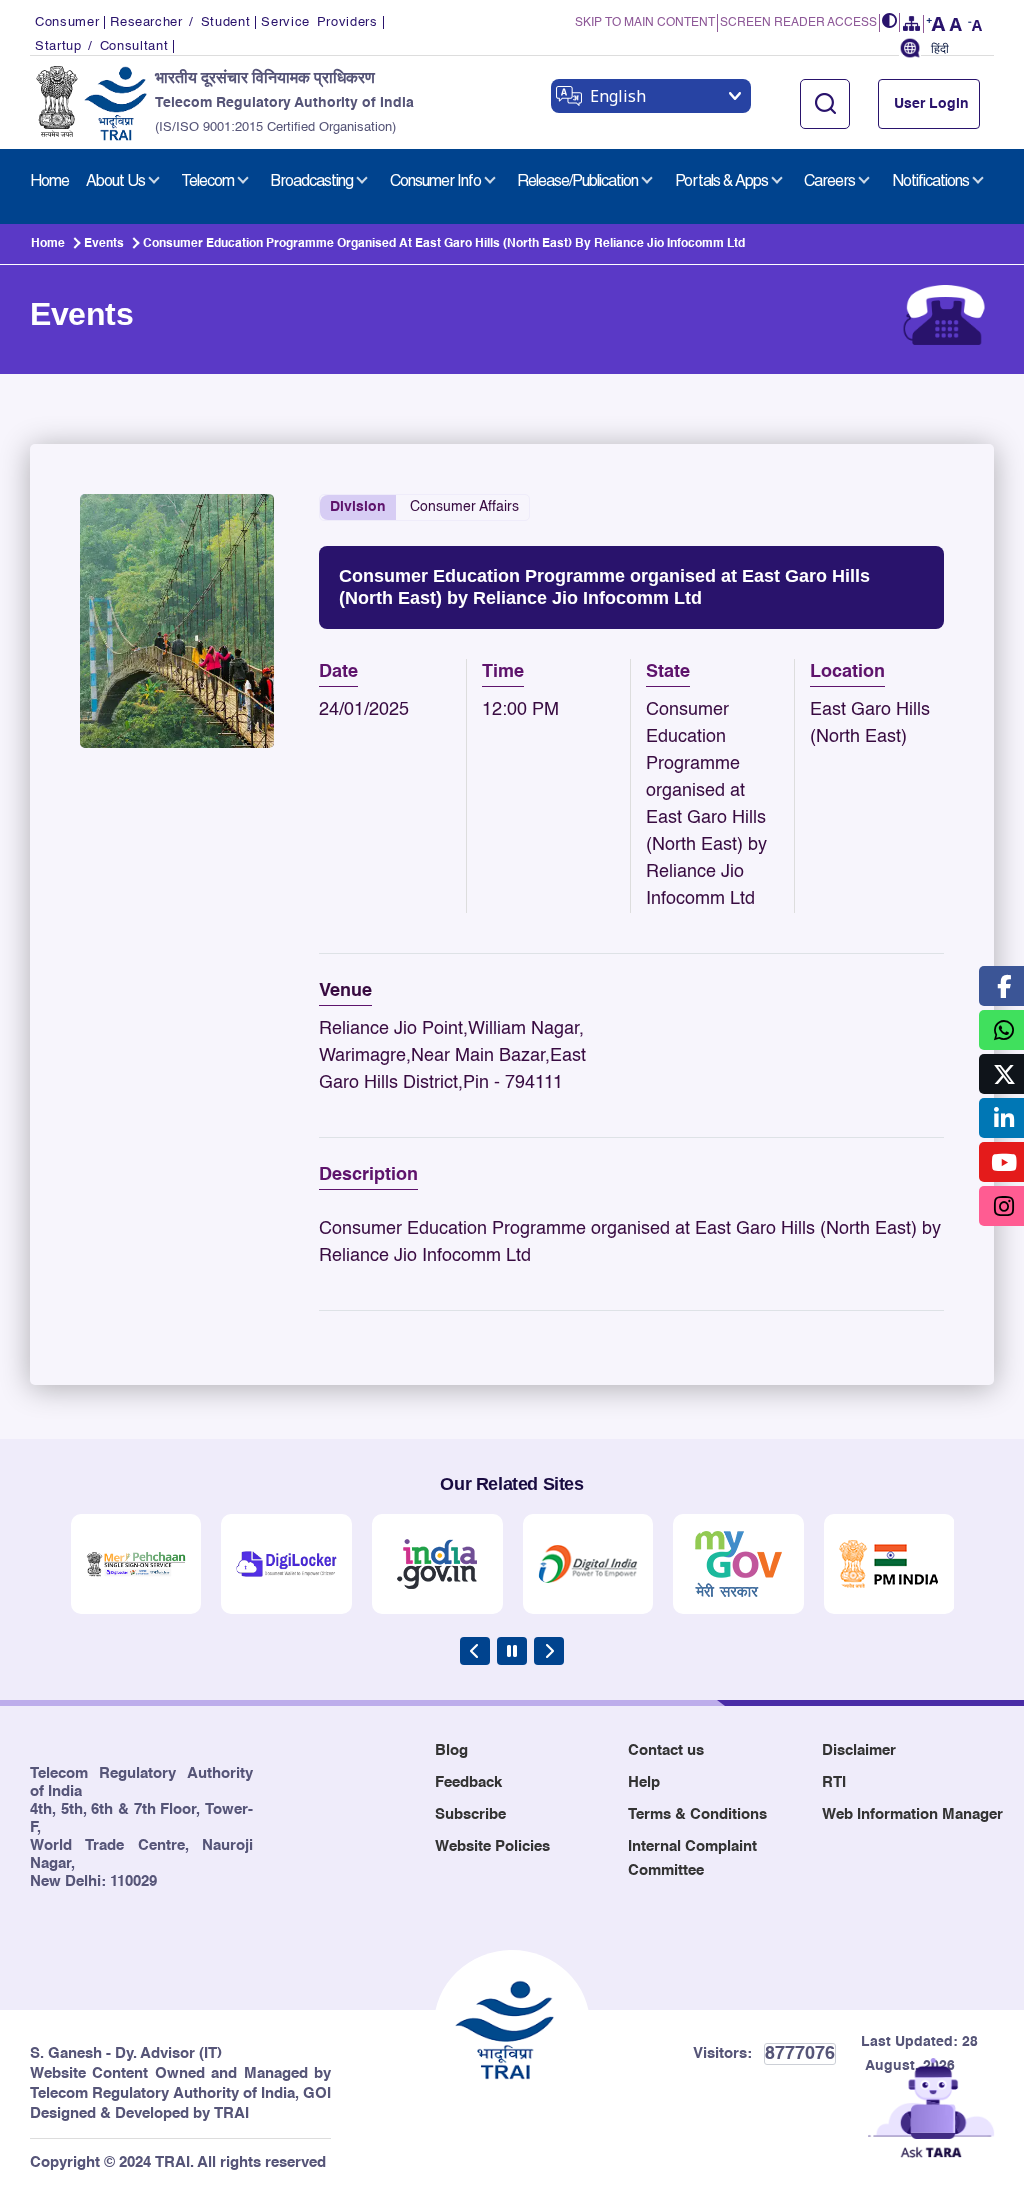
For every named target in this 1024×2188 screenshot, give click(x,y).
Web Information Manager (912, 1814)
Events (104, 244)
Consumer (67, 22)
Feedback (468, 1782)
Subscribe (470, 1814)
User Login (931, 104)
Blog (451, 1750)
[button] (890, 22)
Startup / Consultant (101, 46)
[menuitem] (49, 182)
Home (48, 244)
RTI (834, 1782)
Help (644, 1782)
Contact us (666, 1750)
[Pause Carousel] (512, 1651)
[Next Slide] (549, 1651)
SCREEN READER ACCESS (798, 23)
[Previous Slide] (475, 1651)
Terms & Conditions (697, 1814)
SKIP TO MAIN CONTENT (645, 23)
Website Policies (492, 1846)
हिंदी (940, 49)
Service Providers (319, 22)
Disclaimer (859, 1750)
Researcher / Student (180, 22)
